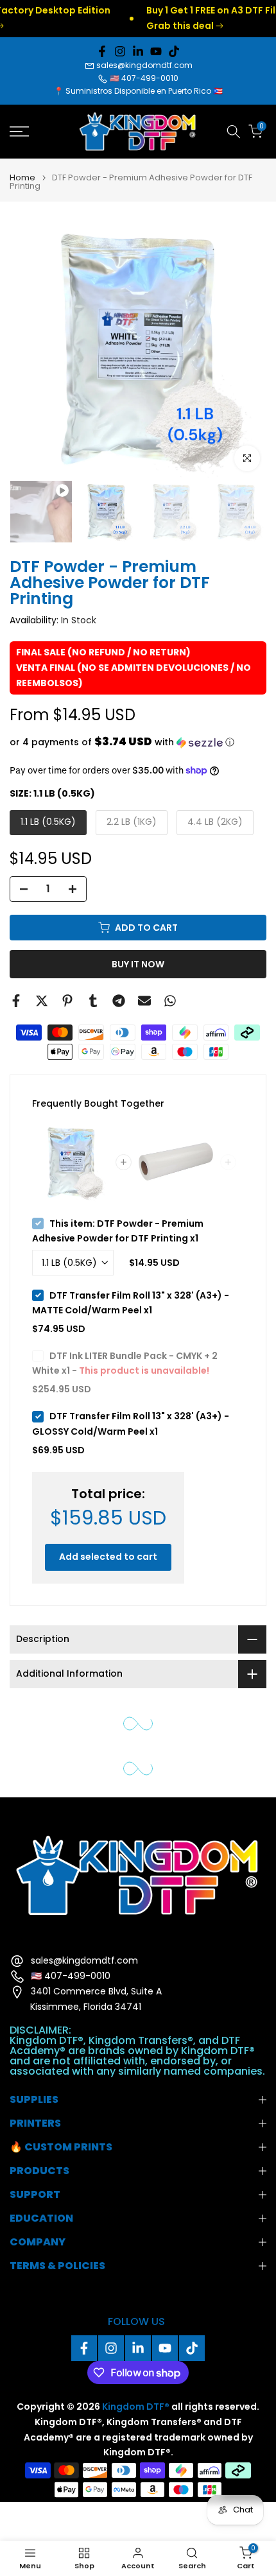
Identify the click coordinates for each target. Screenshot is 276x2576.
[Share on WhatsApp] (170, 1001)
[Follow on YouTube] (156, 51)
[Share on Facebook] (16, 1001)
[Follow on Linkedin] (138, 51)
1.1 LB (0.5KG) (48, 822)
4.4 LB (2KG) (215, 822)
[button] (138, 742)
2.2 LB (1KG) (132, 822)
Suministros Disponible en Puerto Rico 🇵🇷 (144, 91)
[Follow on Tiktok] (174, 51)
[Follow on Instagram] (120, 51)
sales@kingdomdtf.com (144, 65)
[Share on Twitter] (42, 1001)
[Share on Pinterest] (67, 1001)
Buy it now (138, 964)
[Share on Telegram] (119, 1001)
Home (22, 177)
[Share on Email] (144, 1001)
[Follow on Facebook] (102, 51)
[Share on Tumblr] (93, 1001)
